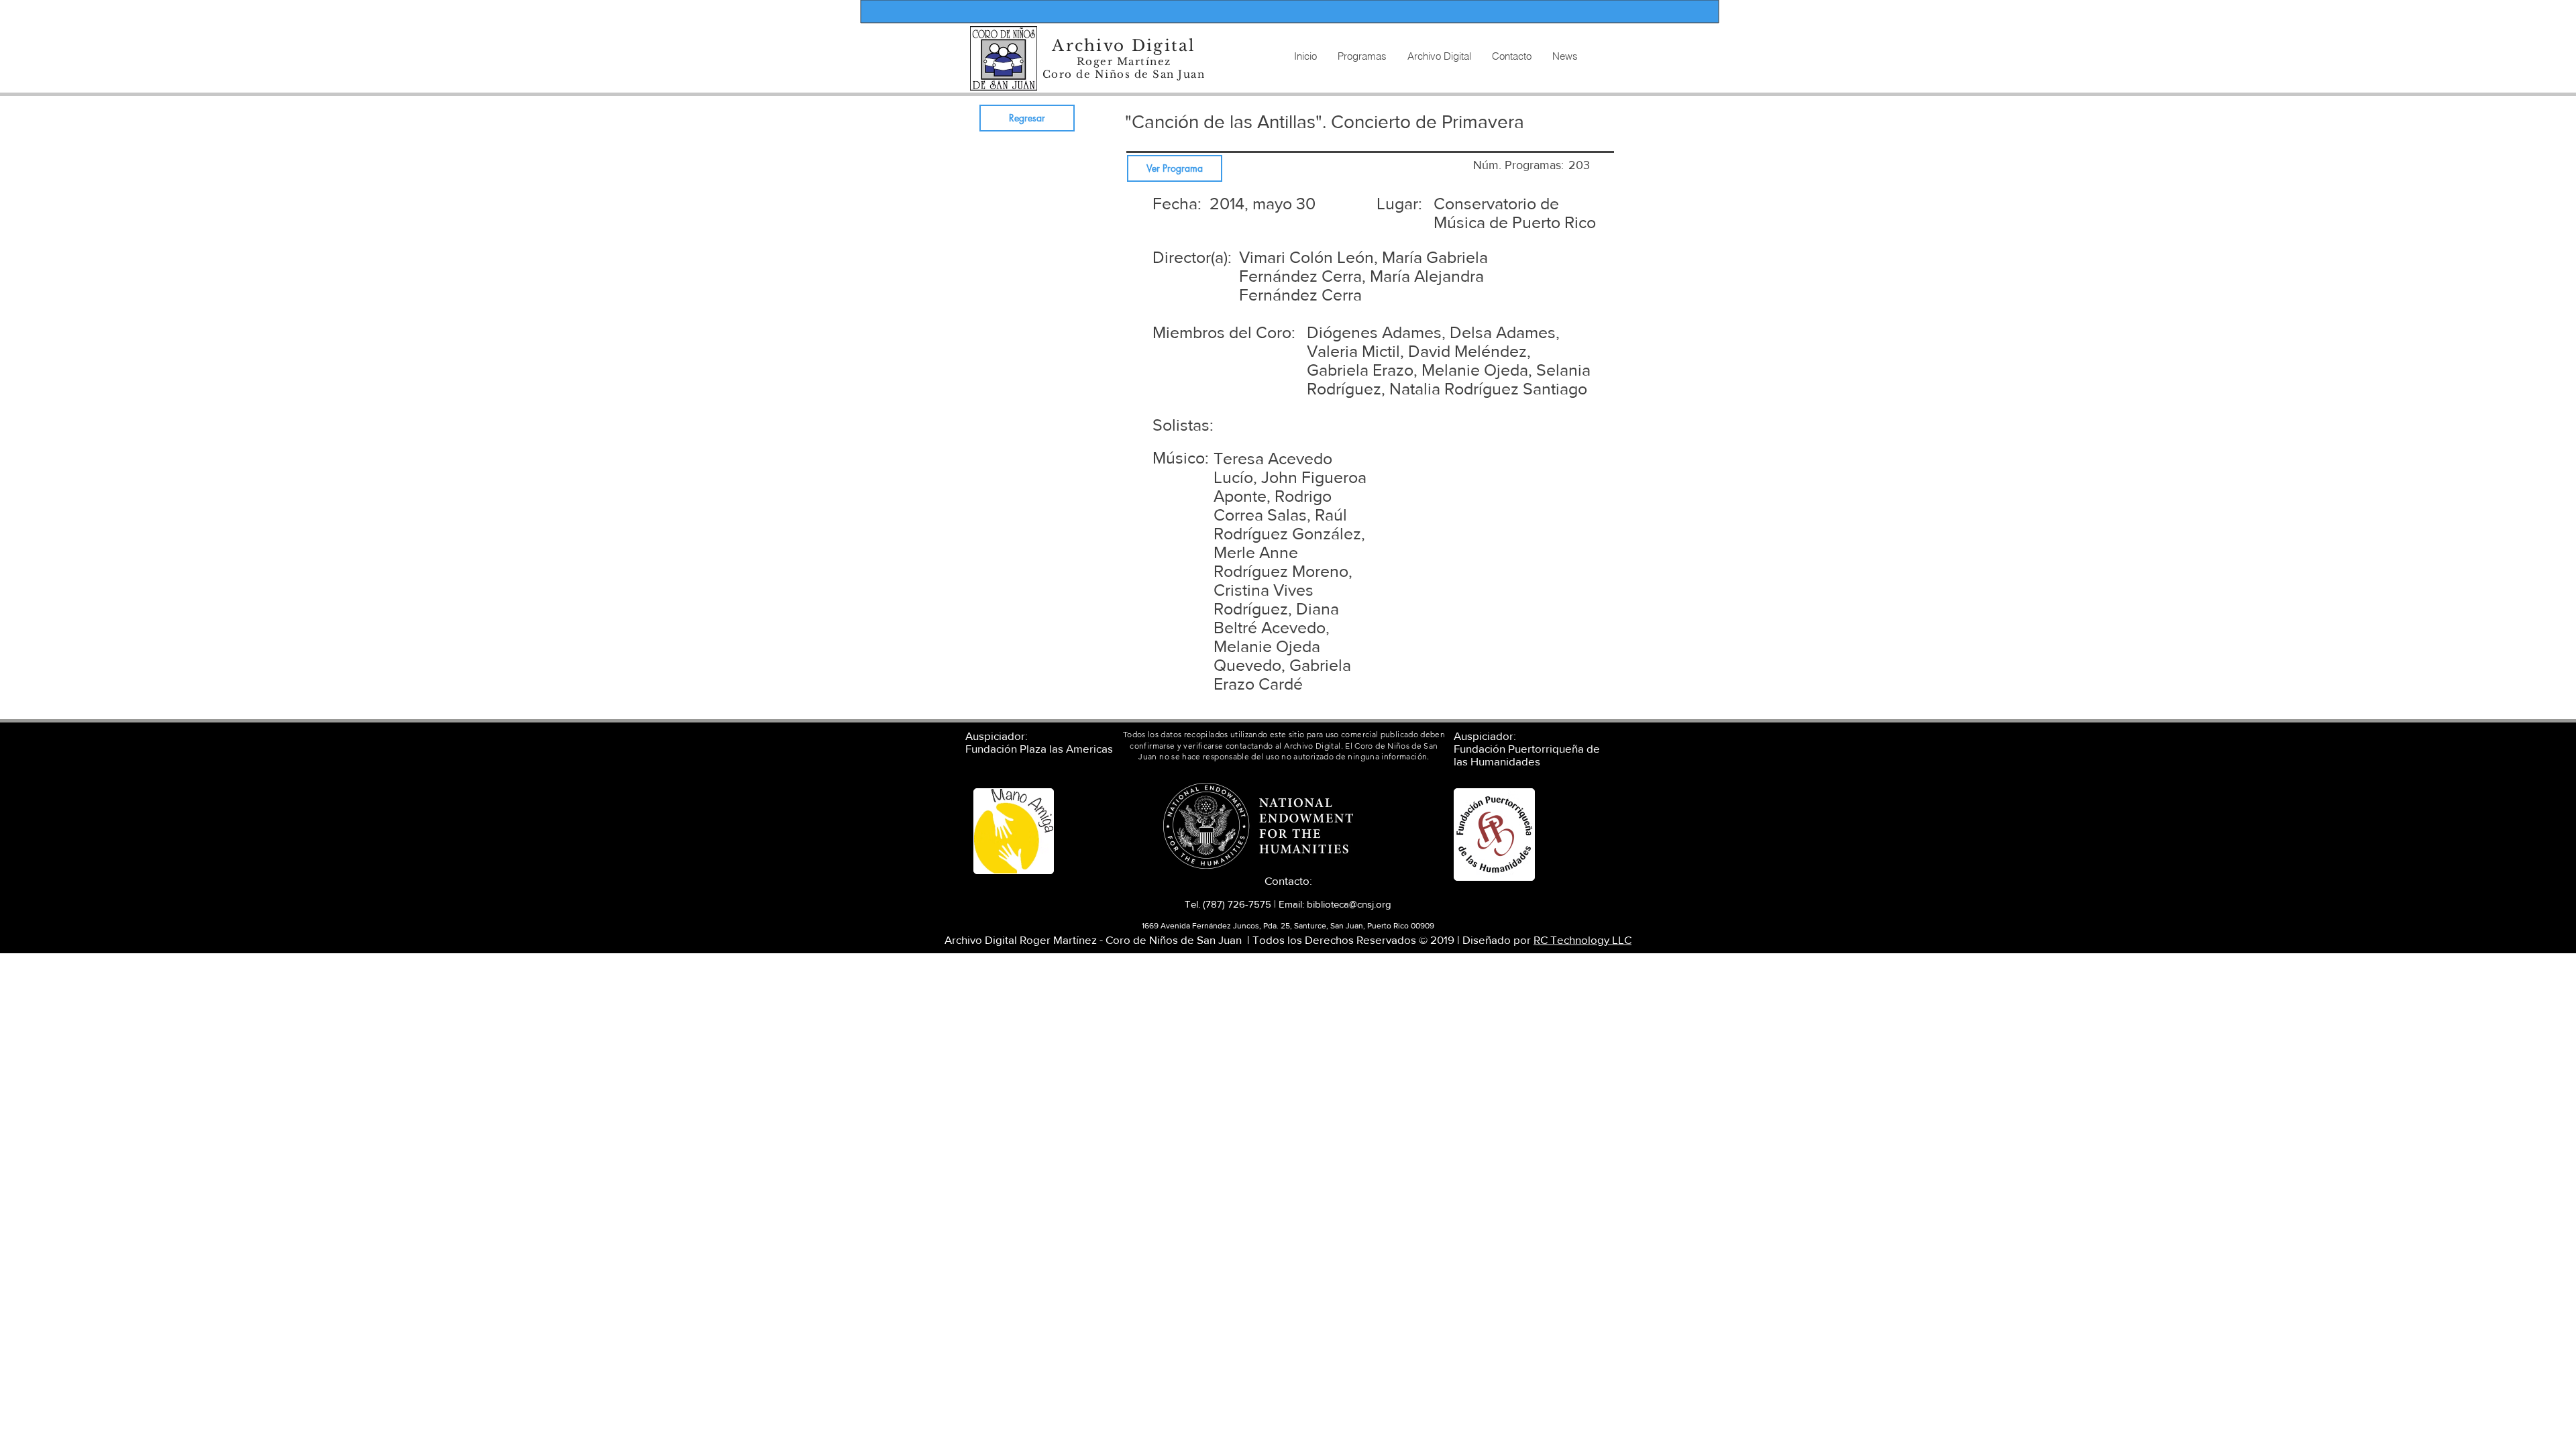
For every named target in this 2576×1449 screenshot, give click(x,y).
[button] (1439, 56)
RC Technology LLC (1582, 940)
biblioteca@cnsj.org (1349, 904)
